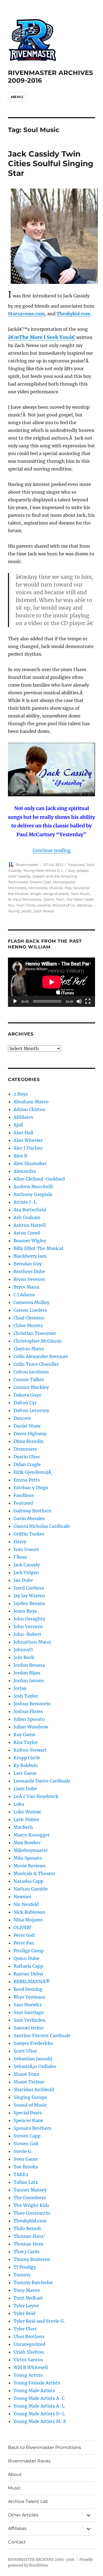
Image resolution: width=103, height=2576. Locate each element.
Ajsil (18, 1125)
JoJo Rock (24, 1657)
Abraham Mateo (31, 1102)
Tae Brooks (26, 2167)
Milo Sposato (28, 1858)
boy (72, 870)
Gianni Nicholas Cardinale (42, 1526)
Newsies (22, 1897)
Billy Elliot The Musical (38, 1248)
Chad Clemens (29, 1318)
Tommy (22, 2275)
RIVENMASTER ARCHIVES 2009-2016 (41, 2560)
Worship (84, 905)
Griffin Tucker (29, 1534)
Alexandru (25, 1171)
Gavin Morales (29, 1518)
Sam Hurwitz (28, 2005)
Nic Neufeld (26, 1904)
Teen (60, 899)
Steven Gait (26, 2144)
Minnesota (38, 888)
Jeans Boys (25, 1611)
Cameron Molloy (31, 1302)
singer (36, 894)
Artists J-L (25, 1202)
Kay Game (24, 1735)
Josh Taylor (26, 1696)
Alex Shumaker (30, 1163)
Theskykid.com (73, 314)
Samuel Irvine (29, 2028)
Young (14, 911)
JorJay (20, 1688)
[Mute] (79, 1001)
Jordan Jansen (29, 1680)
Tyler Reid (24, 2313)
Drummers (25, 1449)
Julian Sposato (29, 1719)
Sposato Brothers (32, 2128)
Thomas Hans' (29, 2236)
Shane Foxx (26, 2074)
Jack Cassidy (19, 876)
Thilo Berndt (27, 2228)
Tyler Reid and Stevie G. (39, 2321)
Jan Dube (23, 1580)
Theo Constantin (32, 2213)
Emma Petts (27, 1480)
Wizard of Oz (64, 905)
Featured (76, 865)
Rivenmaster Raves (29, 2461)
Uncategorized (29, 2344)
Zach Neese (44, 911)
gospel (83, 870)
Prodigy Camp (29, 1951)
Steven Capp (27, 2136)
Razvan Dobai (28, 1974)
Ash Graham (27, 1217)
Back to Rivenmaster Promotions (44, 2447)
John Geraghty (29, 1619)
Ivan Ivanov (26, 1549)
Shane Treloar (29, 2082)
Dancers (22, 1418)
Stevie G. (23, 2151)
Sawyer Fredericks (33, 2043)
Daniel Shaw (27, 1426)
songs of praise (56, 894)
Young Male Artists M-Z (40, 2421)
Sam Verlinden (30, 2020)
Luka (19, 1804)
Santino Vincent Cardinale (42, 2035)
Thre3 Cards (27, 2252)
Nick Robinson (29, 1912)
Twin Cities (26, 905)
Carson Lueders (30, 1310)
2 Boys (21, 1094)
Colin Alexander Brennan (41, 1356)
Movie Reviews (30, 1866)
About (15, 2474)
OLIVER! (23, 1927)
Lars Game (25, 1773)
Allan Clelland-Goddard (39, 1179)
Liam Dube (25, 1789)
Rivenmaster (27, 865)
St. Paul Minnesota (25, 899)
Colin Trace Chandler (36, 1364)
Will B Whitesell (31, 2367)
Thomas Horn (29, 2244)
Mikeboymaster (31, 1850)
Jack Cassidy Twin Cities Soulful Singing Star (51, 163)
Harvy (20, 1542)
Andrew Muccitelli (33, 1187)
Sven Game (26, 2159)
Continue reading (52, 850)
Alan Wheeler (28, 1140)
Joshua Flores (28, 1711)
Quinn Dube (26, 1958)
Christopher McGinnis (37, 1341)
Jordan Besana (29, 1665)
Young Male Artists (34, 2391)
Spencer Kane (28, 2120)
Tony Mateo (27, 2290)
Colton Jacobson (31, 1372)
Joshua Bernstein (32, 1704)
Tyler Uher (25, 2329)
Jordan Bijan (27, 1673)
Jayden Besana (29, 1603)
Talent (48, 899)
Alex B (20, 1156)
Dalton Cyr (25, 1403)
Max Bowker (27, 1843)
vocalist (44, 905)
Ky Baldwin (26, 1765)
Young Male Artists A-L (39, 2406)
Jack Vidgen (26, 1572)
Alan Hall (23, 1133)
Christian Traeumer (35, 1333)
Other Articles (23, 2515)
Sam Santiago (29, 2012)
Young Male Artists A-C (39, 2398)
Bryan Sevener (29, 1279)
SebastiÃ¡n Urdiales (35, 2066)
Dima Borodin (29, 1441)
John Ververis (28, 1626)
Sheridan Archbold (34, 2090)
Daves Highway (30, 1434)
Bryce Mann (27, 1287)
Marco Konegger (32, 1835)
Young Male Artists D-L (43, 870)
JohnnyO (23, 1650)
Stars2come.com (26, 314)
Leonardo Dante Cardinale (42, 1781)
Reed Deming (28, 1989)
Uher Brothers (29, 2336)
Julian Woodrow (31, 1727)
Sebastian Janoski (33, 2059)
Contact (17, 2542)
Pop (68, 888)
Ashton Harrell (30, 1225)
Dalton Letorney (31, 1410)
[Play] (15, 1001)
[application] (51, 982)
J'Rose (20, 1557)
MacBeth (23, 1827)
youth (26, 911)
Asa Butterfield (30, 1210)
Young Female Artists (37, 2383)
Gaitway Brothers (32, 1511)
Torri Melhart (28, 2298)
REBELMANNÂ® (32, 1981)
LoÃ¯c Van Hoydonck (36, 1796)
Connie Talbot (29, 1380)
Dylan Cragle (27, 1464)
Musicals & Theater (34, 1873)
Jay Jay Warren (29, 1596)
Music (14, 2488)
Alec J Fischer (28, 1148)
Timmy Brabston (32, 2259)
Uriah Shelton (29, 2352)
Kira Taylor (26, 1742)
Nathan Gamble (31, 1889)
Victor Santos (28, 2360)
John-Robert (27, 1634)
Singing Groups (30, 2097)
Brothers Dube (29, 1271)
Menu (17, 97)
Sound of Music (30, 2105)
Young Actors (28, 2375)
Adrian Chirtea (29, 1109)
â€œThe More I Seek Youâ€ (42, 337)
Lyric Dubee (26, 1819)
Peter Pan (24, 1943)
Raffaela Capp (28, 1966)
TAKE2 (21, 2174)
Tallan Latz (26, 2182)
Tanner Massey (30, 2190)
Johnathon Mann (32, 1642)
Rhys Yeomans (29, 1997)
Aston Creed (27, 1233)
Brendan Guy (28, 1264)
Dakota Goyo (27, 1395)
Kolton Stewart (30, 1750)
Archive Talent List (28, 2501)
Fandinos (24, 1495)
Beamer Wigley (30, 1241)
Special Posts (28, 2113)
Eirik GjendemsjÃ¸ (33, 1472)
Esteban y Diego (31, 1488)
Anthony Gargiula (33, 1194)
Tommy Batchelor (33, 2282)
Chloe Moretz (28, 1325)
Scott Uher (25, 2051)
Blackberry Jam (30, 1256)
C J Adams (24, 1295)
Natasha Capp (28, 1881)
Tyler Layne (26, 2306)
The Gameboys (30, 2198)
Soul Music (80, 894)
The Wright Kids (31, 2205)
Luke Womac (27, 1812)
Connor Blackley (31, 1387)
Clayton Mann (29, 1349)
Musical (56, 888)
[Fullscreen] (88, 1001)
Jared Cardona (29, 1588)
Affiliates (23, 1117)
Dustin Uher (27, 1457)
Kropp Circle (27, 1758)
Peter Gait (24, 1935)
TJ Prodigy (25, 2267)
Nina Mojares (28, 1920)
